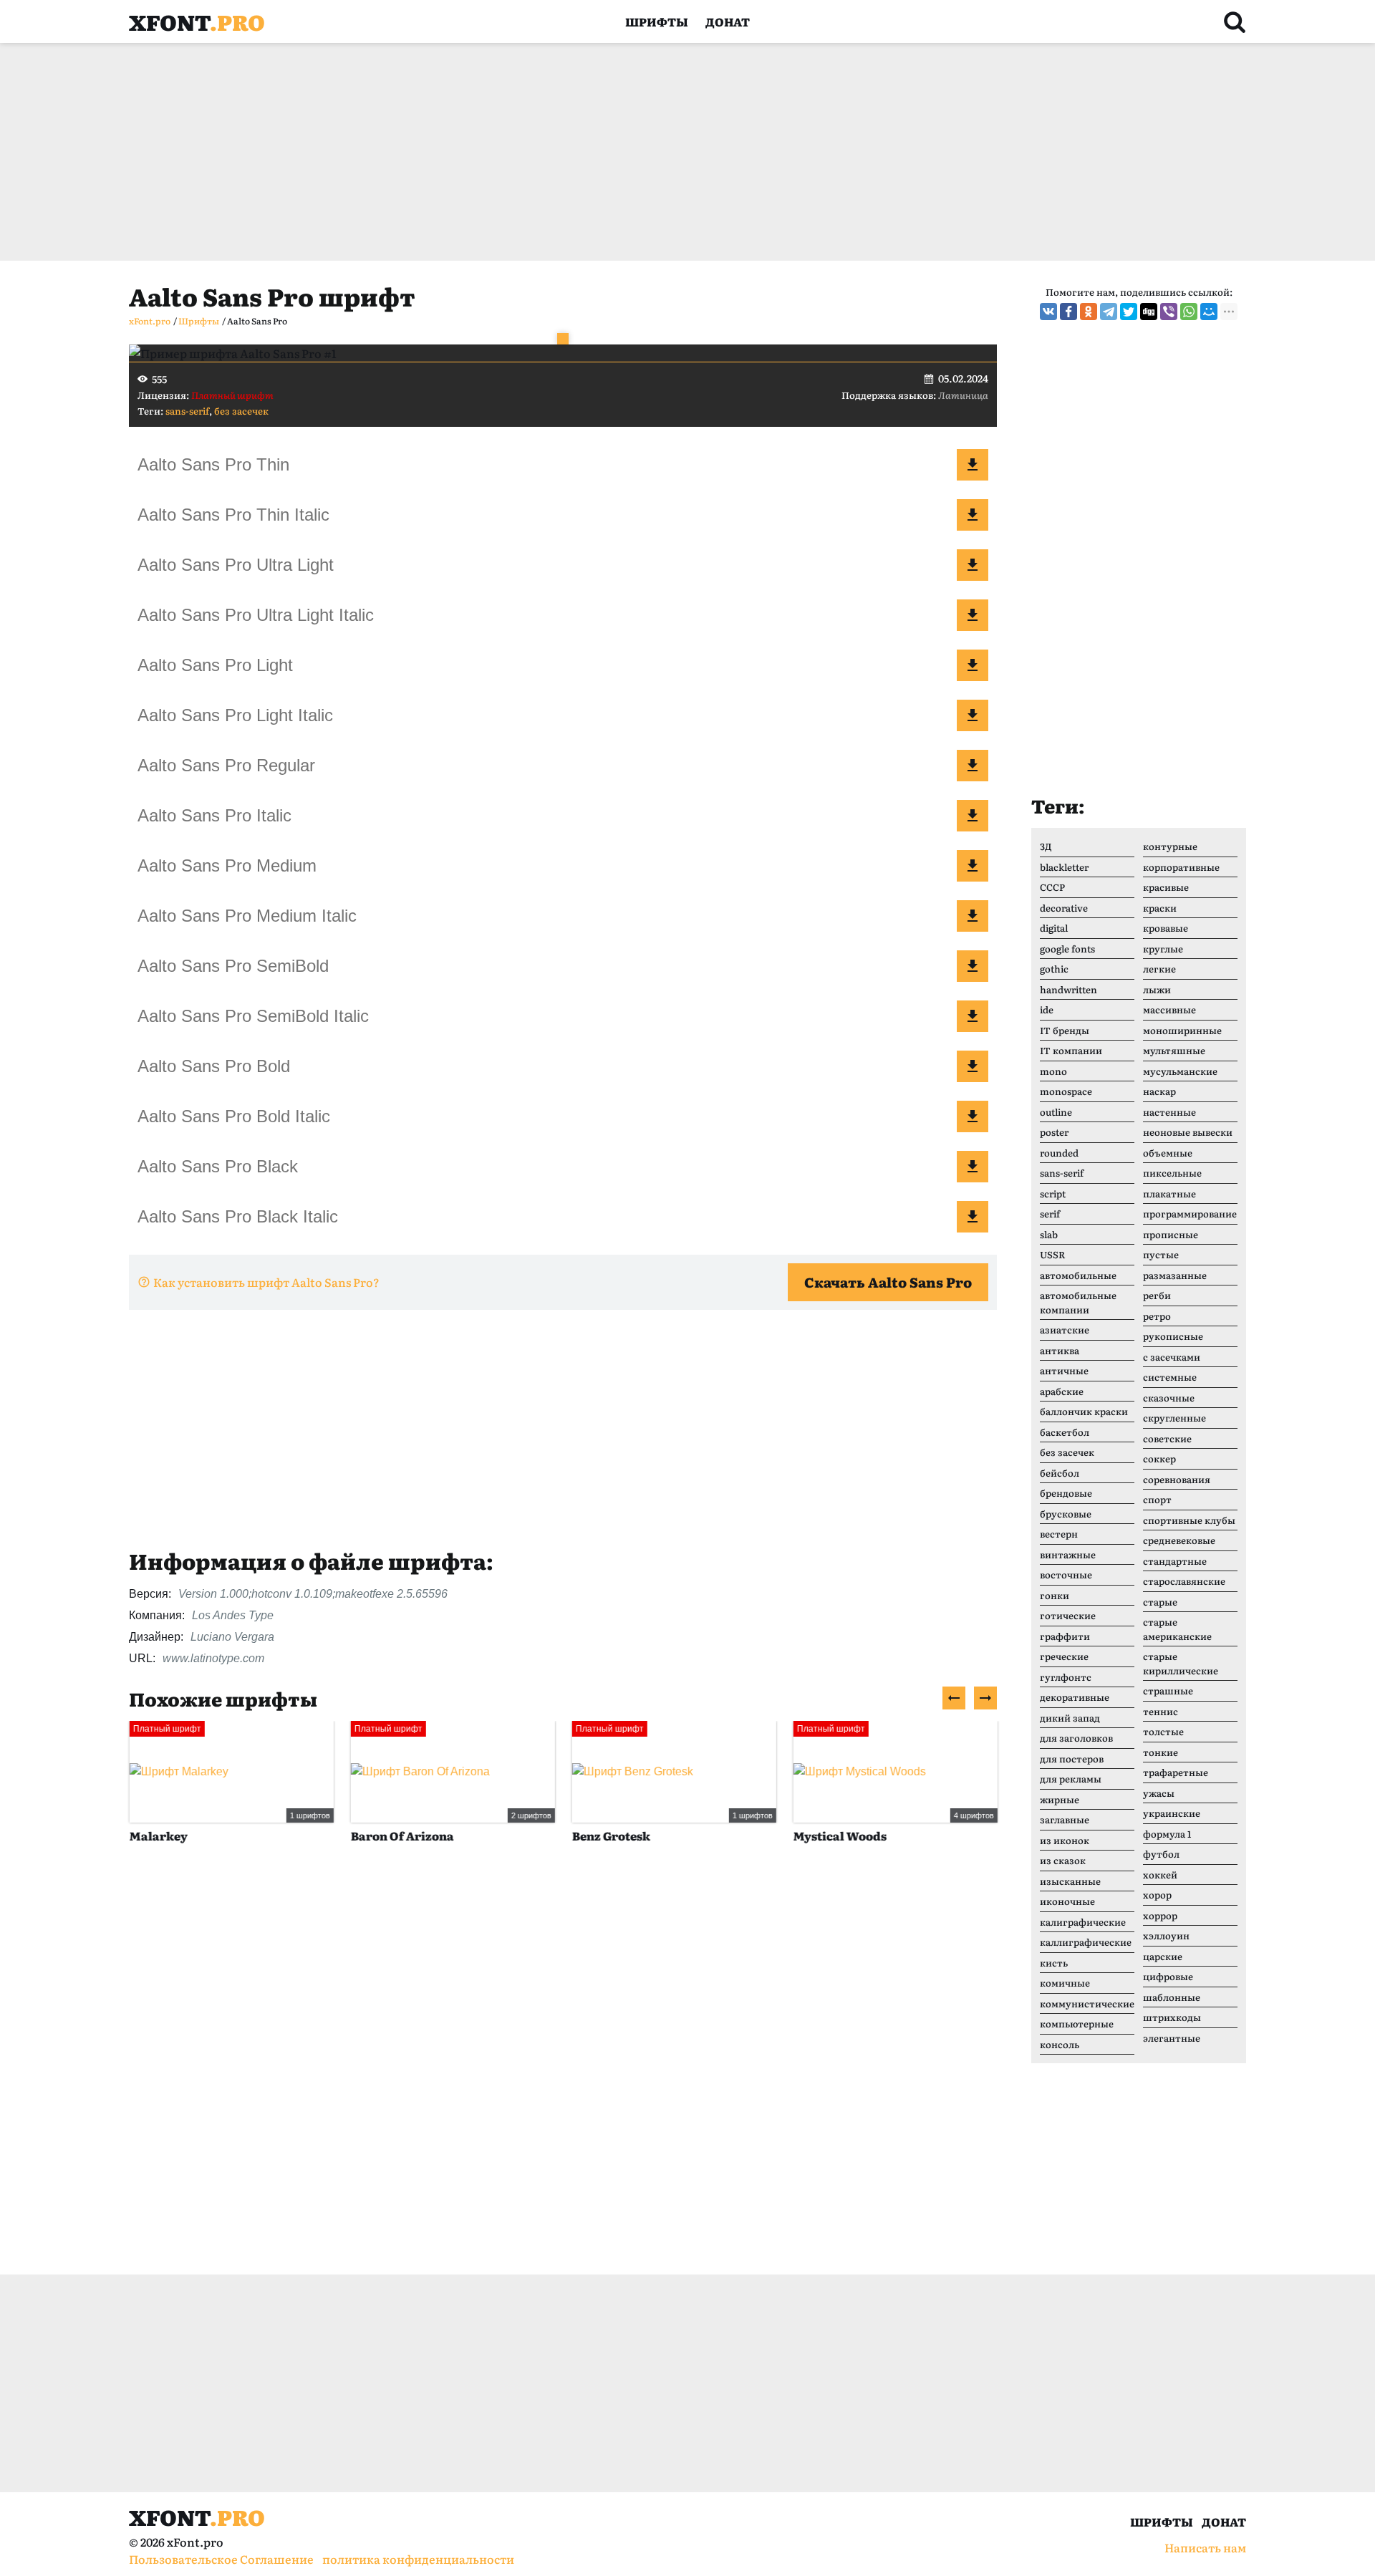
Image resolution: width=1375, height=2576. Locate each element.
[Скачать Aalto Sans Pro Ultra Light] (973, 565)
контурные (1170, 846)
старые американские (1177, 1629)
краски (1160, 908)
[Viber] (1169, 312)
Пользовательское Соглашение (221, 2559)
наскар (1159, 1091)
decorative (1064, 908)
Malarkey (158, 1835)
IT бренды (1065, 1030)
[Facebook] (1068, 312)
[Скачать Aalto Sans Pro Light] (973, 665)
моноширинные (1182, 1030)
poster (1054, 1132)
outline (1056, 1112)
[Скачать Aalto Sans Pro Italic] (973, 816)
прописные (1171, 1234)
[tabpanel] (563, 353)
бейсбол (1060, 1473)
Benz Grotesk (611, 1835)
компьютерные (1077, 2023)
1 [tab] (563, 339)
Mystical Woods (839, 1835)
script (1053, 1193)
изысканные (1070, 1881)
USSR (1052, 1254)
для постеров (1072, 1759)
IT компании (1071, 1050)
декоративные (1075, 1697)
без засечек (241, 411)
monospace (1066, 1091)
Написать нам (1205, 2547)
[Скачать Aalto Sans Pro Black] (973, 1167)
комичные (1065, 1983)
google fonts (1067, 949)
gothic (1054, 969)
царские (1163, 1956)
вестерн (1059, 1534)
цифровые (1168, 1976)
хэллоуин (1166, 1935)
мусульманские (1180, 1071)
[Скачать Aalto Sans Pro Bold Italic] (973, 1116)
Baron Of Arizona (402, 1835)
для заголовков (1076, 1738)
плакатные (1169, 1193)
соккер (1159, 1458)
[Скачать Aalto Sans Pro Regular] (973, 766)
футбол (1161, 1854)
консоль (1060, 2044)
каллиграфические (1086, 1942)
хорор (1157, 1895)
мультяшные (1174, 1050)
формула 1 (1167, 1834)
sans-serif (187, 411)
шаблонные (1172, 1997)
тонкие (1161, 1752)
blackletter (1064, 867)
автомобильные (1078, 1275)
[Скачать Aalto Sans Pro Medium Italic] (973, 916)
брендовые (1066, 1493)
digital (1054, 928)
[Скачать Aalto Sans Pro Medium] (973, 866)
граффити (1065, 1636)
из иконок (1065, 1840)
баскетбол (1065, 1432)
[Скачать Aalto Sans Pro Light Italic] (973, 715)
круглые (1163, 949)
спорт (1157, 1499)
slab (1049, 1234)
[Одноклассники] (1089, 312)
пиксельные (1172, 1173)
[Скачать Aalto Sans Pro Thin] (973, 465)
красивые (1166, 887)
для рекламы (1071, 1779)
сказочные (1169, 1398)
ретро (1157, 1316)
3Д (1046, 846)
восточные (1066, 1574)
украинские (1172, 1813)
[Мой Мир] (1209, 312)
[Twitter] (1129, 312)
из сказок (1063, 1860)
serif (1050, 1214)
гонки (1055, 1595)
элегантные (1172, 2038)
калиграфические (1083, 1922)
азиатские (1065, 1330)
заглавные (1065, 1819)
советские (1167, 1438)
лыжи (1157, 989)
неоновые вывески (1188, 1132)
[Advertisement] (559, 152)
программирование (1190, 1214)
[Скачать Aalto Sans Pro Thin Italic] (973, 515)
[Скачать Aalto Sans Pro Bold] (973, 1066)
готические (1068, 1615)
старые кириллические (1181, 1663)
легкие (1159, 969)
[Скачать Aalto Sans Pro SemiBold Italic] (973, 1016)
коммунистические (1087, 2003)
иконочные (1067, 1901)
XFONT (197, 21)
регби (1157, 1295)
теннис (1161, 1711)
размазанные (1175, 1275)
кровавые (1166, 928)
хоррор (1160, 1915)
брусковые (1066, 1514)
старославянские (1184, 1581)
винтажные (1068, 1554)
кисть (1054, 1963)
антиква (1060, 1350)
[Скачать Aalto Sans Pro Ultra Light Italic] (973, 615)
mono (1053, 1071)
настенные (1169, 1112)
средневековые (1179, 1540)
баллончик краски (1084, 1411)
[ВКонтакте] (1048, 312)
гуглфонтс (1066, 1677)
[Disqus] (563, 2075)
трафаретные (1176, 1772)
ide (1047, 1009)
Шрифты (657, 21)
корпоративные (1181, 867)
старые (1160, 1602)
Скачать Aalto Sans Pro (888, 1282)
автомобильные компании (1078, 1302)
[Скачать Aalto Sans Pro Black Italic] (973, 1217)
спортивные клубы (1189, 1520)
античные (1064, 1370)
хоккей (1160, 1875)
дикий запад (1070, 1718)
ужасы (1159, 1793)
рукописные (1173, 1336)
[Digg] (1149, 312)
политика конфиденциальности (418, 2559)
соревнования (1177, 1479)
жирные (1060, 1799)
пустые (1161, 1254)
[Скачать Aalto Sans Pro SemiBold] (973, 966)
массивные (1169, 1009)
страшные (1168, 1690)
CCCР (1052, 887)
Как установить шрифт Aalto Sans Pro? (266, 1282)
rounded (1059, 1153)
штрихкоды (1172, 2017)
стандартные (1175, 1561)
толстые (1163, 1731)
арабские (1062, 1391)
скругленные (1174, 1418)
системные (1170, 1377)
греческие (1064, 1656)
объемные (1168, 1153)
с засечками (1172, 1357)
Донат (728, 21)
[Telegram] (1109, 312)
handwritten (1068, 989)
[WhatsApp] (1189, 312)
